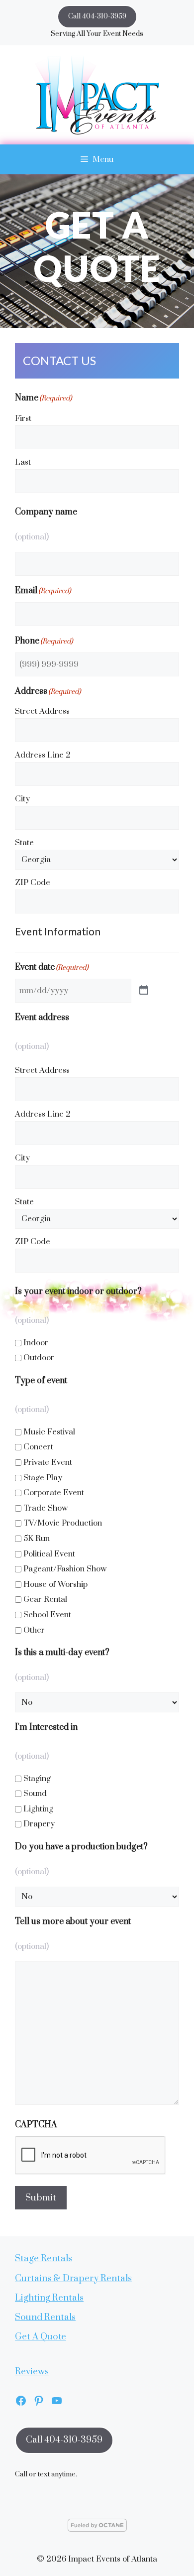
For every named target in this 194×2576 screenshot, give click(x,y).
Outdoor (39, 1358)
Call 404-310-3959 (97, 16)
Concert (38, 1447)
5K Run (37, 1539)
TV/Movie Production (63, 1523)
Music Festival (49, 1432)
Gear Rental (45, 1599)
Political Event (49, 1554)
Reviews (32, 2372)
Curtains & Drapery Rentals (73, 2278)
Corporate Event (54, 1493)
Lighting (38, 1809)
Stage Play (43, 1478)
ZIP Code (33, 883)
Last (23, 462)
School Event (47, 1615)
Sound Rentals (45, 2317)
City (22, 799)
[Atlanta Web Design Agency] (97, 2529)
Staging (37, 1779)
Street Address (42, 711)
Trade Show (46, 1508)
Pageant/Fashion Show (65, 1569)
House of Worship (55, 1584)
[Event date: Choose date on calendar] (144, 991)
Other (34, 1630)
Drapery (39, 1824)
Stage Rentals (44, 2258)
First (23, 418)
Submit (41, 2198)
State (24, 843)
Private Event (48, 1462)
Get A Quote (41, 2337)
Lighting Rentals (49, 2298)
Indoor (36, 1343)
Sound (35, 1794)
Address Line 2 (43, 755)
